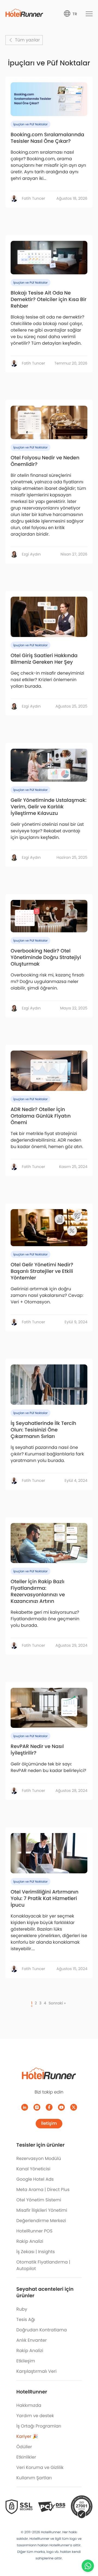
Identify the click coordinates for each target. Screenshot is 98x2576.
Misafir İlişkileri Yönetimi (42, 2210)
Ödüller (24, 2447)
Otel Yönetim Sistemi (39, 2200)
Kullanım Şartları (34, 2478)
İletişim (49, 2123)
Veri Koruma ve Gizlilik (40, 2467)
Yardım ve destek (35, 2416)
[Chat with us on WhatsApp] (88, 2566)
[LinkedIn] (25, 2107)
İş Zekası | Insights (36, 2252)
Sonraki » (57, 2003)
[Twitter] (74, 2107)
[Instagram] (37, 2107)
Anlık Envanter (32, 2340)
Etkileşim (26, 2361)
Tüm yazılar (27, 40)
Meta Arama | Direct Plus (43, 2190)
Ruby (22, 2309)
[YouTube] (61, 2107)
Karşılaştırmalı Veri (36, 2371)
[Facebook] (49, 2107)
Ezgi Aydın (31, 554)
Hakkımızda (29, 2405)
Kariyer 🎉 (27, 2436)
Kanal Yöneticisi (33, 2169)
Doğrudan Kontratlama (42, 2330)
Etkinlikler (26, 2457)
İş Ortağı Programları (39, 2426)
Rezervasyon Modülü (39, 2158)
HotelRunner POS (34, 2231)
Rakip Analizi (30, 2241)
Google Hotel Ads (35, 2179)
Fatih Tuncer (33, 198)
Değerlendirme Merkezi (41, 2221)
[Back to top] (88, 2551)
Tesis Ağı (26, 2319)
